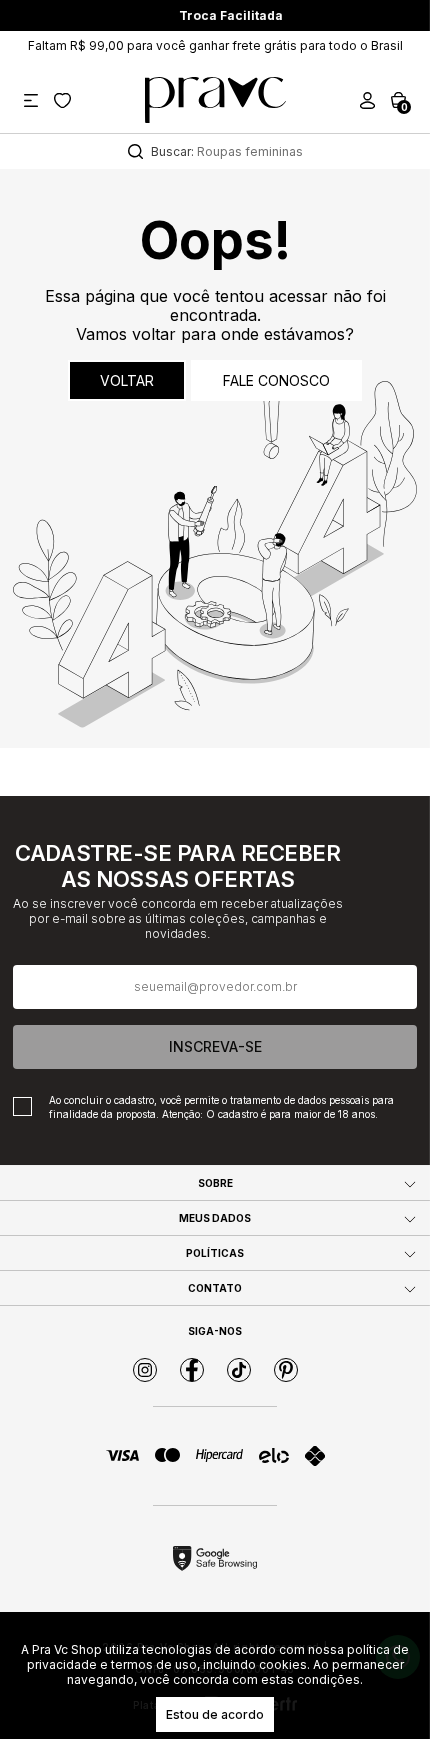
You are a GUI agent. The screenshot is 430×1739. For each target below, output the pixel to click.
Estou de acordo (215, 1714)
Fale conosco (276, 380)
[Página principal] (215, 100)
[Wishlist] (62, 100)
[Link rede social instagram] (145, 1370)
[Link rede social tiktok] (239, 1370)
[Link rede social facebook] (192, 1370)
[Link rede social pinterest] (286, 1370)
